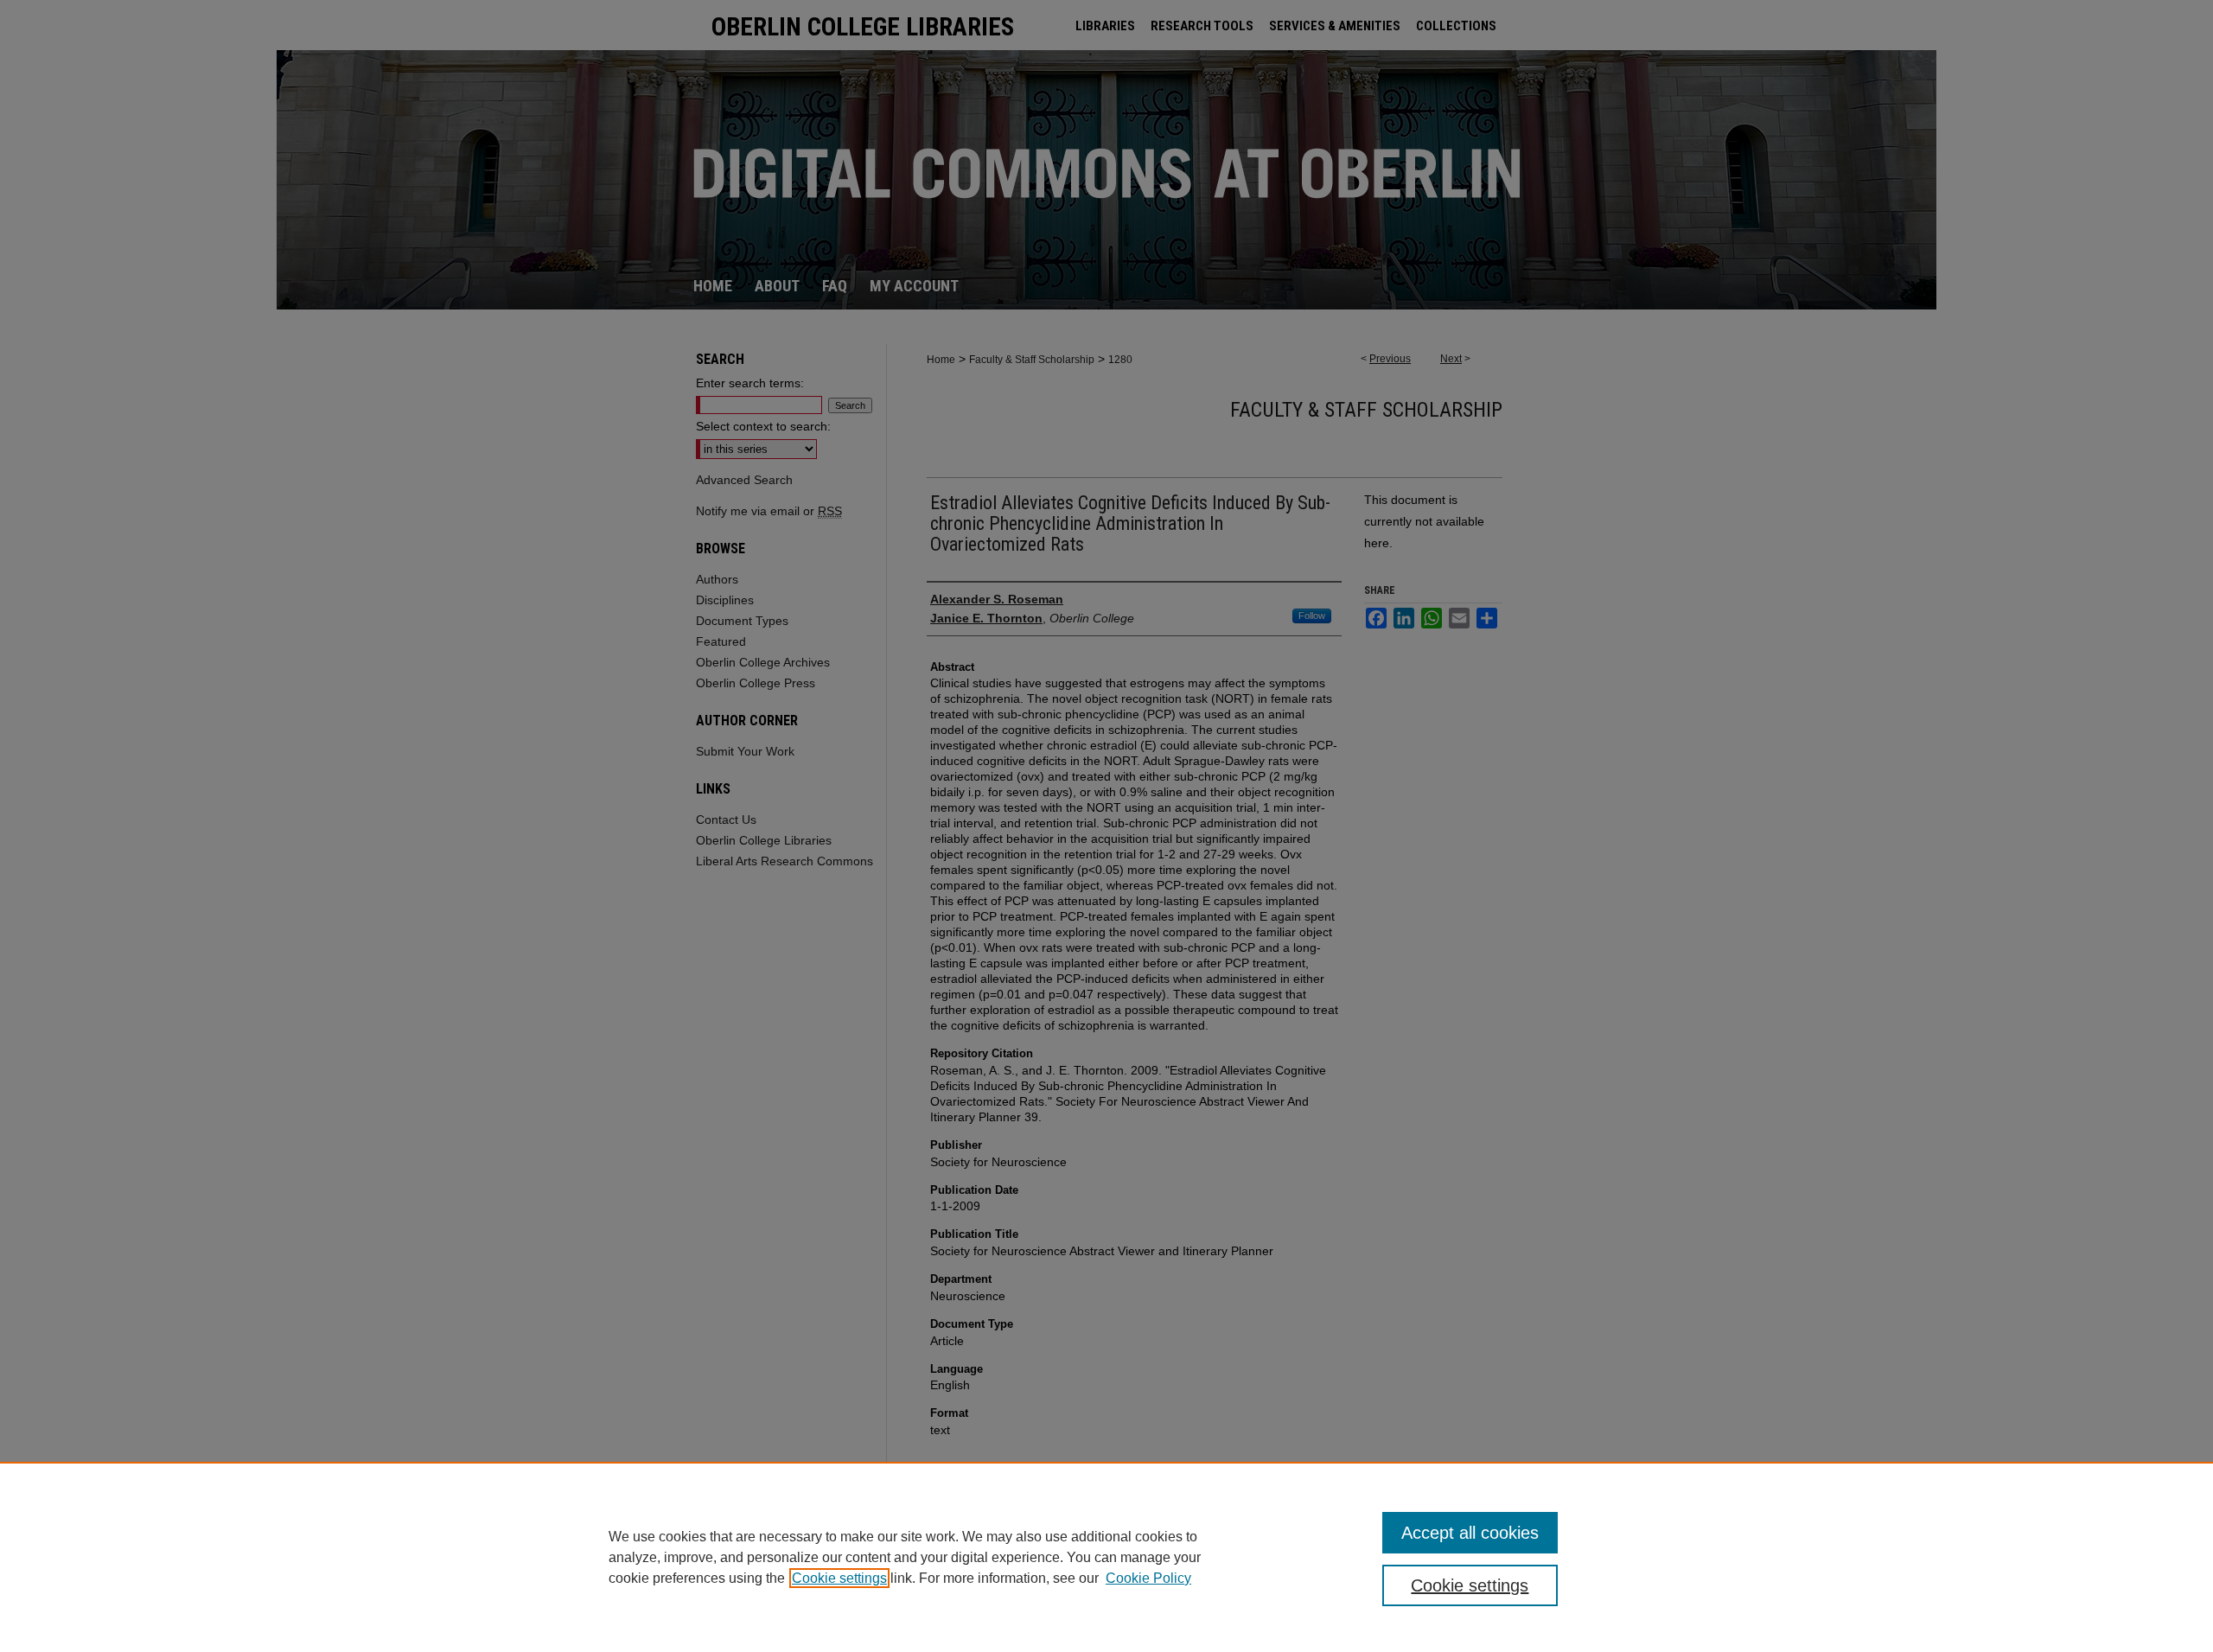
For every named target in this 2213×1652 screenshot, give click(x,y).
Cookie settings (839, 1578)
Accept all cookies (1470, 1533)
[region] (1106, 1557)
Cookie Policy (1148, 1578)
